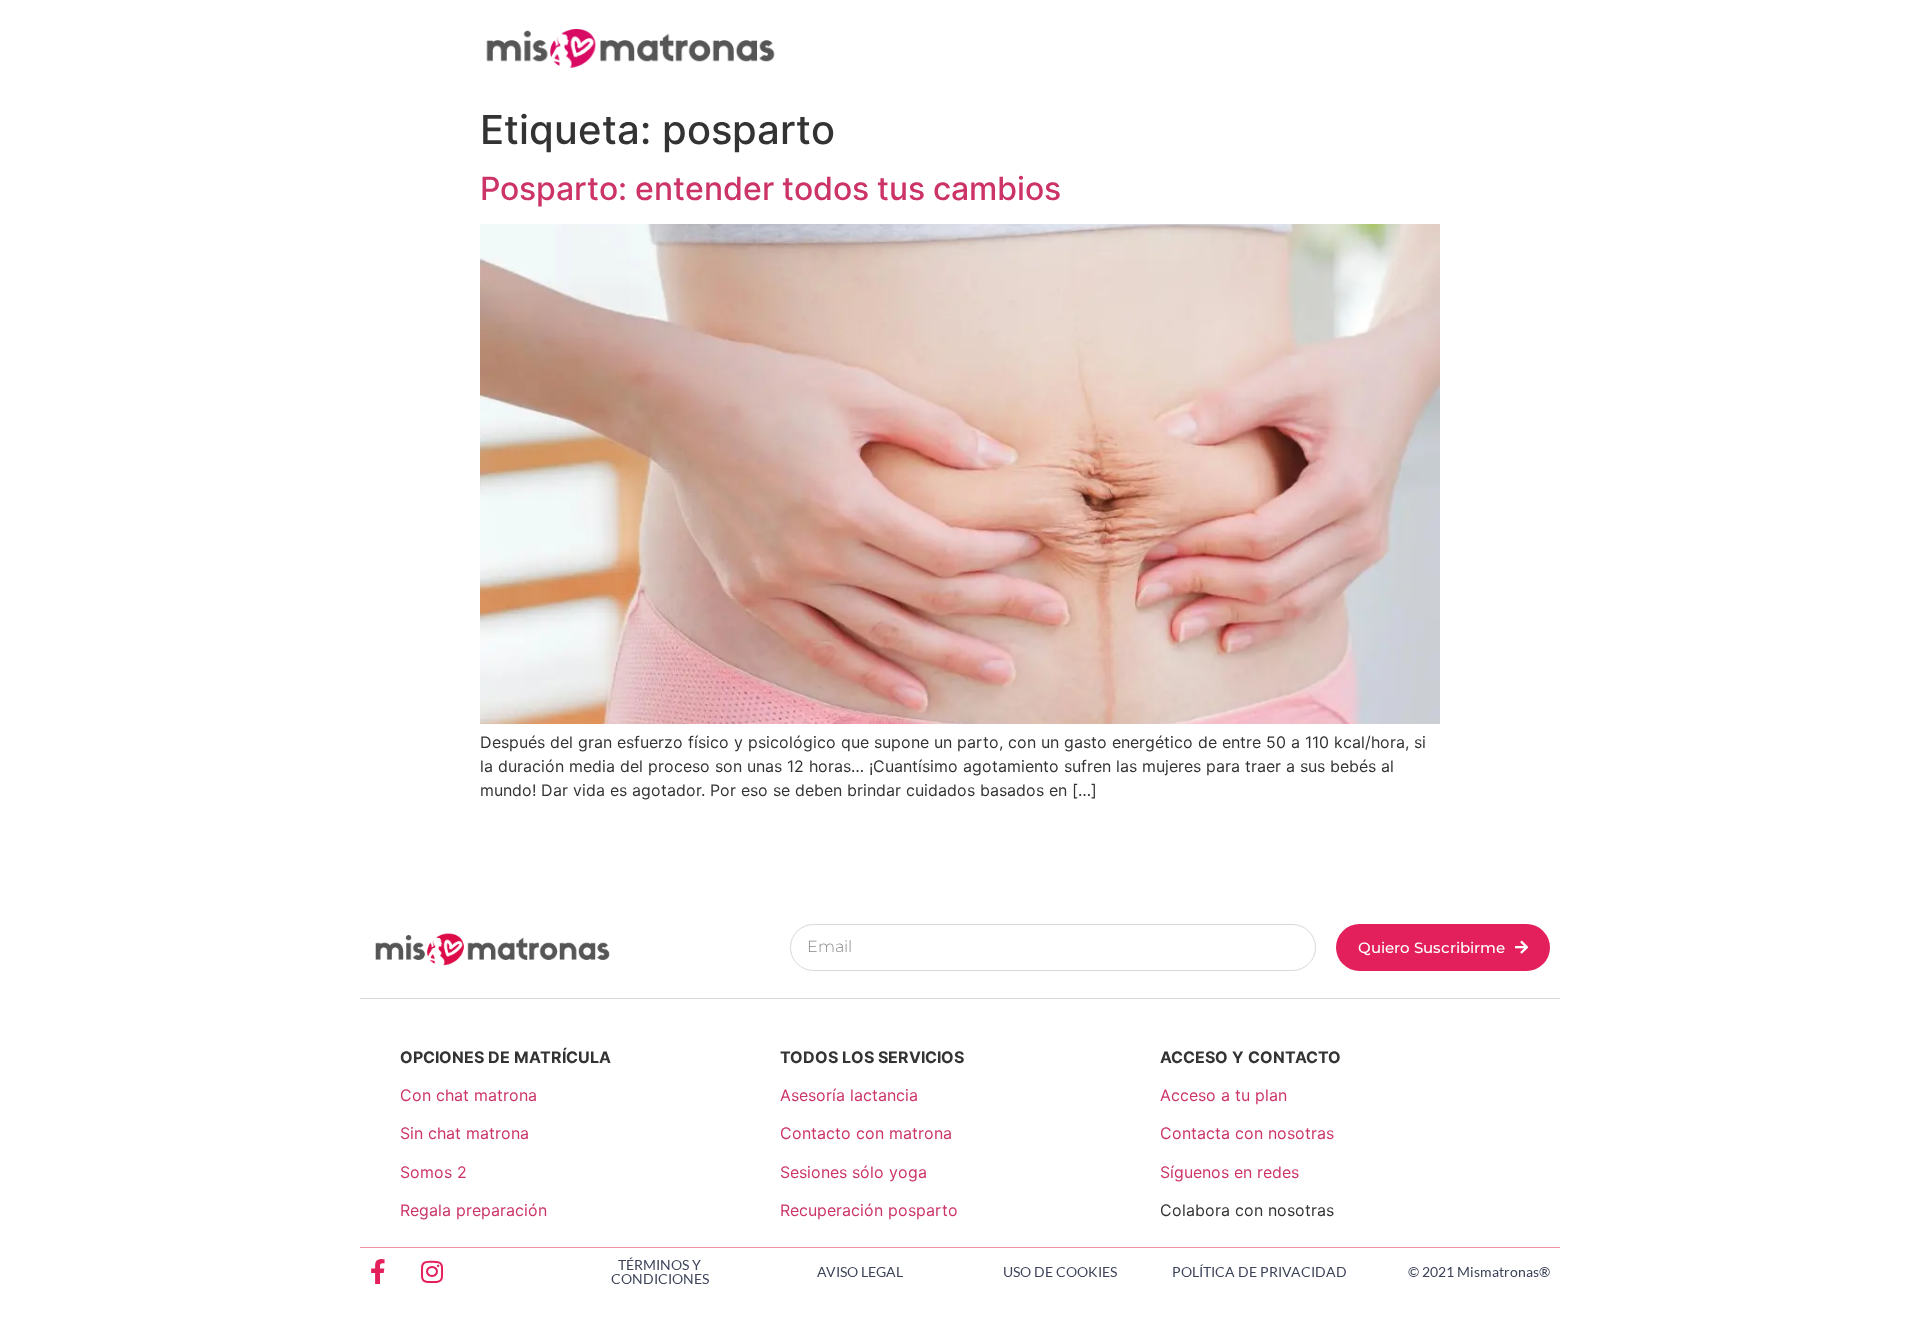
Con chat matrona (468, 1095)
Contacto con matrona (866, 1133)
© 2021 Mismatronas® (1479, 1271)
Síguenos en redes (1229, 1172)
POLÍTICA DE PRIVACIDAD (1259, 1271)
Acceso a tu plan (1223, 1095)
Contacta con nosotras (1247, 1133)
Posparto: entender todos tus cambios (770, 188)
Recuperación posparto (869, 1210)
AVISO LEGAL (860, 1271)
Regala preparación (473, 1210)
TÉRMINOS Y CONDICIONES (660, 1271)
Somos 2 (433, 1172)
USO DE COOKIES (1060, 1271)
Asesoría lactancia (849, 1095)
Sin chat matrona (464, 1133)
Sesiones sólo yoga (853, 1172)
